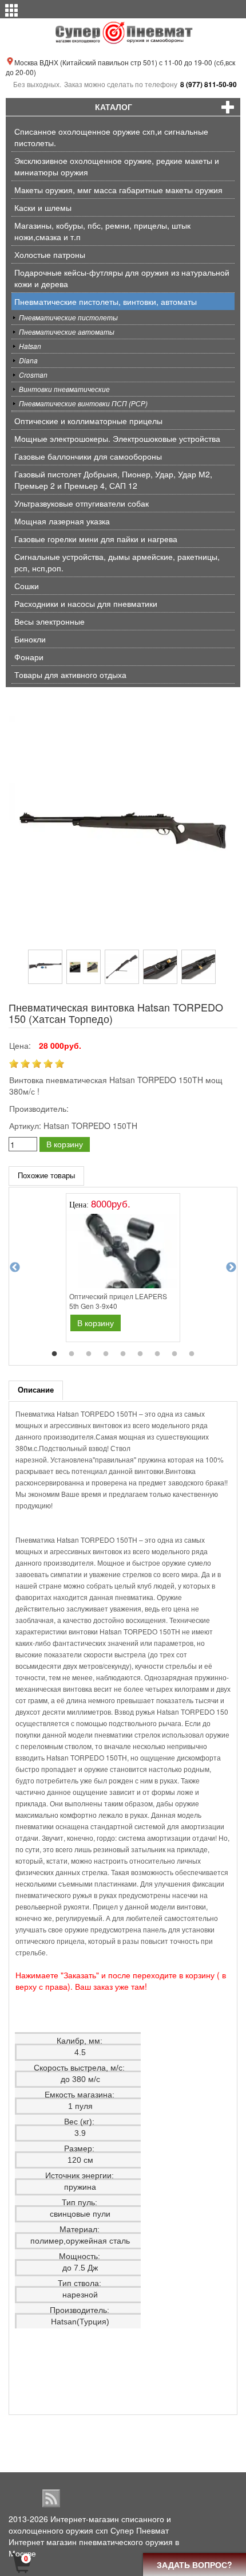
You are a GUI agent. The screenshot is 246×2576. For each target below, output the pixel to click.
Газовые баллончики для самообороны (88, 456)
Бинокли (30, 639)
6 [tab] (140, 1354)
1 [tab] (54, 1354)
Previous (15, 1268)
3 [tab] (89, 1354)
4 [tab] (106, 1354)
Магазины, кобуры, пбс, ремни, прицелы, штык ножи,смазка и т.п (102, 231)
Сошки (27, 586)
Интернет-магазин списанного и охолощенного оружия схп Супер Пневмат (90, 2524)
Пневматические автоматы (67, 332)
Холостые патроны (50, 254)
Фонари (29, 657)
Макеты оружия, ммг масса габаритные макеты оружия (118, 190)
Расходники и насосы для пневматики (86, 603)
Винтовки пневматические (64, 389)
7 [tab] (157, 1354)
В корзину (65, 1144)
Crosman (33, 375)
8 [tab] (174, 1354)
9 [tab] (192, 1354)
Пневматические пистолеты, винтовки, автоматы (106, 301)
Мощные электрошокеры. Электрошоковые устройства (117, 438)
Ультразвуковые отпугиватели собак (82, 503)
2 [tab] (72, 1354)
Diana (28, 360)
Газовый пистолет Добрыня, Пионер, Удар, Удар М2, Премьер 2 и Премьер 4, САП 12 (113, 480)
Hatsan (30, 346)
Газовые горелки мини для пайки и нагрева (96, 539)
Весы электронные (49, 621)
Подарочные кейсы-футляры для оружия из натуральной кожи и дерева (122, 278)
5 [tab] (123, 1354)
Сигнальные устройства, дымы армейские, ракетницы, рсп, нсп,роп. (117, 562)
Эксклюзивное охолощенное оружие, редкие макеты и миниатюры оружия (117, 166)
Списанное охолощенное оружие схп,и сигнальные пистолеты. (111, 137)
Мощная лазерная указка (62, 521)
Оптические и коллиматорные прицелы (88, 421)
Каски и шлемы (43, 207)
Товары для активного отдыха (70, 675)
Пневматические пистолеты (68, 317)
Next (231, 1268)
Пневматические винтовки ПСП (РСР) (83, 403)
